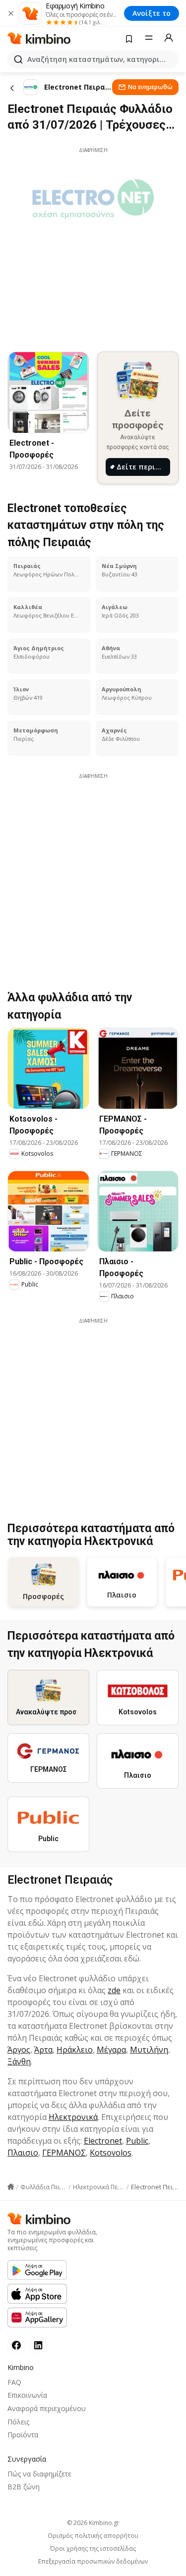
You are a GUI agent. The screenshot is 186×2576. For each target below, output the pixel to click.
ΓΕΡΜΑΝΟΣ (64, 2153)
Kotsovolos (111, 2153)
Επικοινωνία (27, 2395)
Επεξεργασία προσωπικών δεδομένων (93, 2562)
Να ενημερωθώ (150, 87)
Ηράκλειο (75, 2050)
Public (137, 2141)
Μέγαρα (111, 2050)
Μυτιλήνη (149, 2050)
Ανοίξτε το (152, 13)
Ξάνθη (19, 2061)
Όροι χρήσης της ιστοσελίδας (93, 2549)
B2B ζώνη (24, 2487)
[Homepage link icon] (11, 2187)
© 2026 (93, 2523)
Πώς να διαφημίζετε (39, 2474)
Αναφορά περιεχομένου (47, 2408)
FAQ (14, 2382)
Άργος (19, 2050)
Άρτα (43, 2050)
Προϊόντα (23, 2435)
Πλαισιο (23, 2153)
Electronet (103, 2141)
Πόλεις (18, 2422)
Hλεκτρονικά (73, 2117)
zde (114, 1990)
